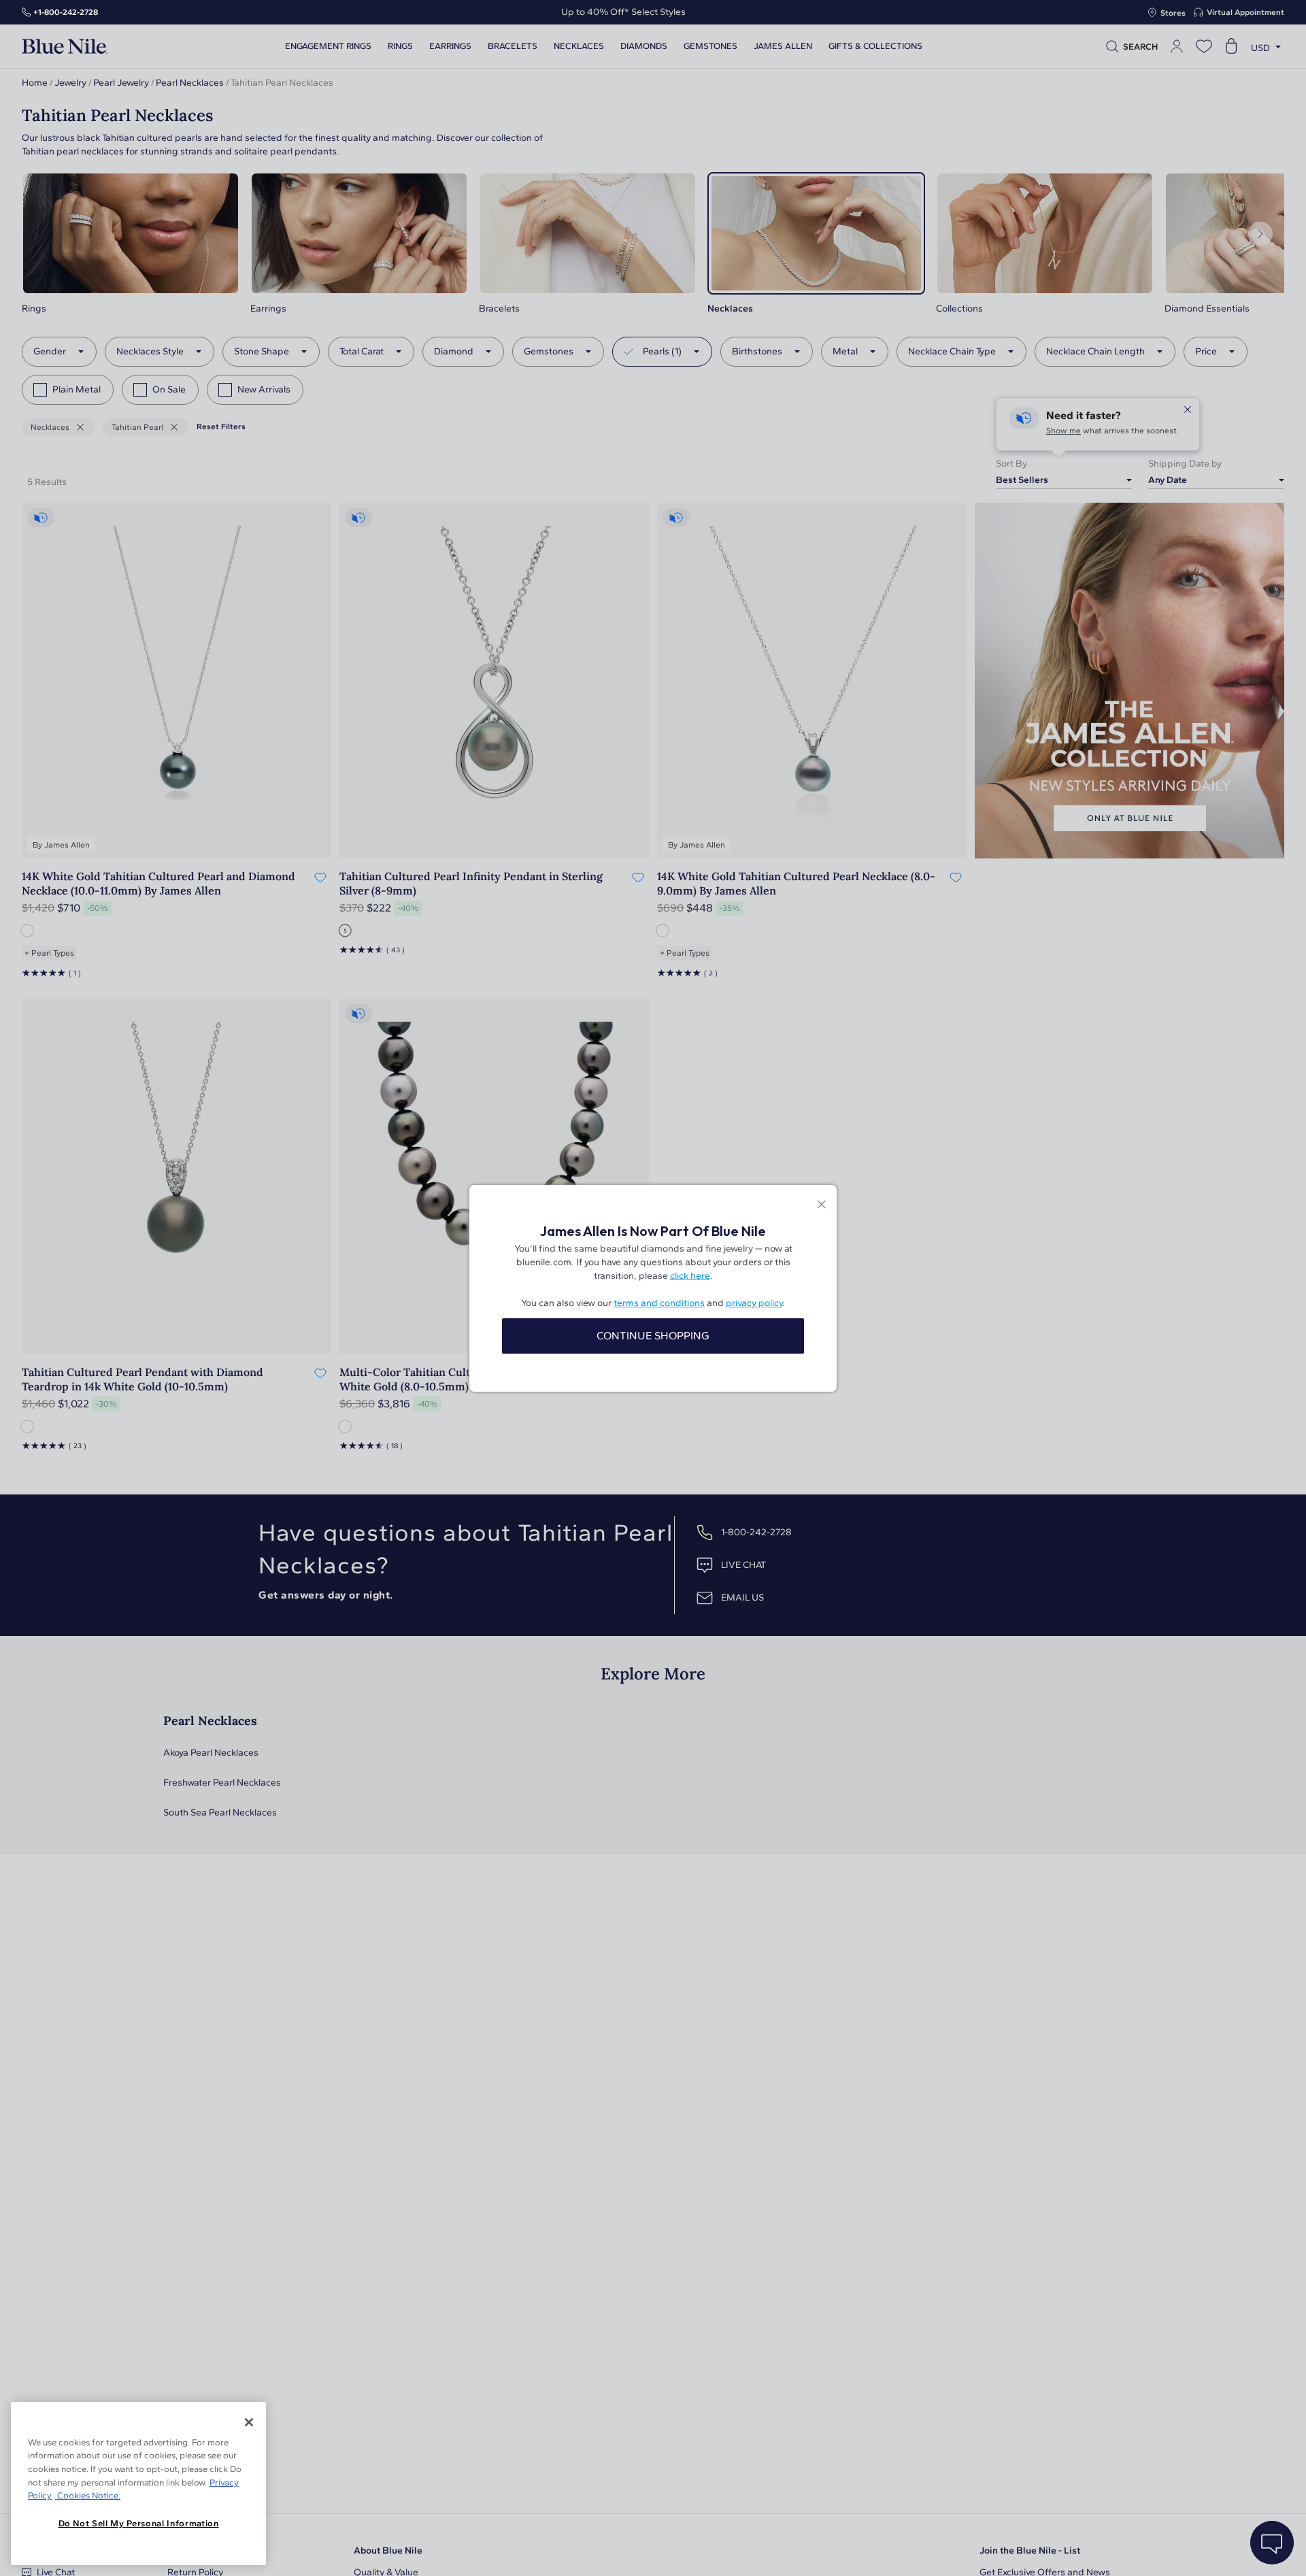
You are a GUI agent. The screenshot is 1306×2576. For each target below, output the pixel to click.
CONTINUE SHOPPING (653, 1336)
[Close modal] (821, 1206)
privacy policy (754, 1303)
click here (690, 1276)
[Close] (249, 2422)
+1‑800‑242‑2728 (66, 12)
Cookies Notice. (88, 2495)
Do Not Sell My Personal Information (139, 2523)
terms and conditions (659, 1303)
